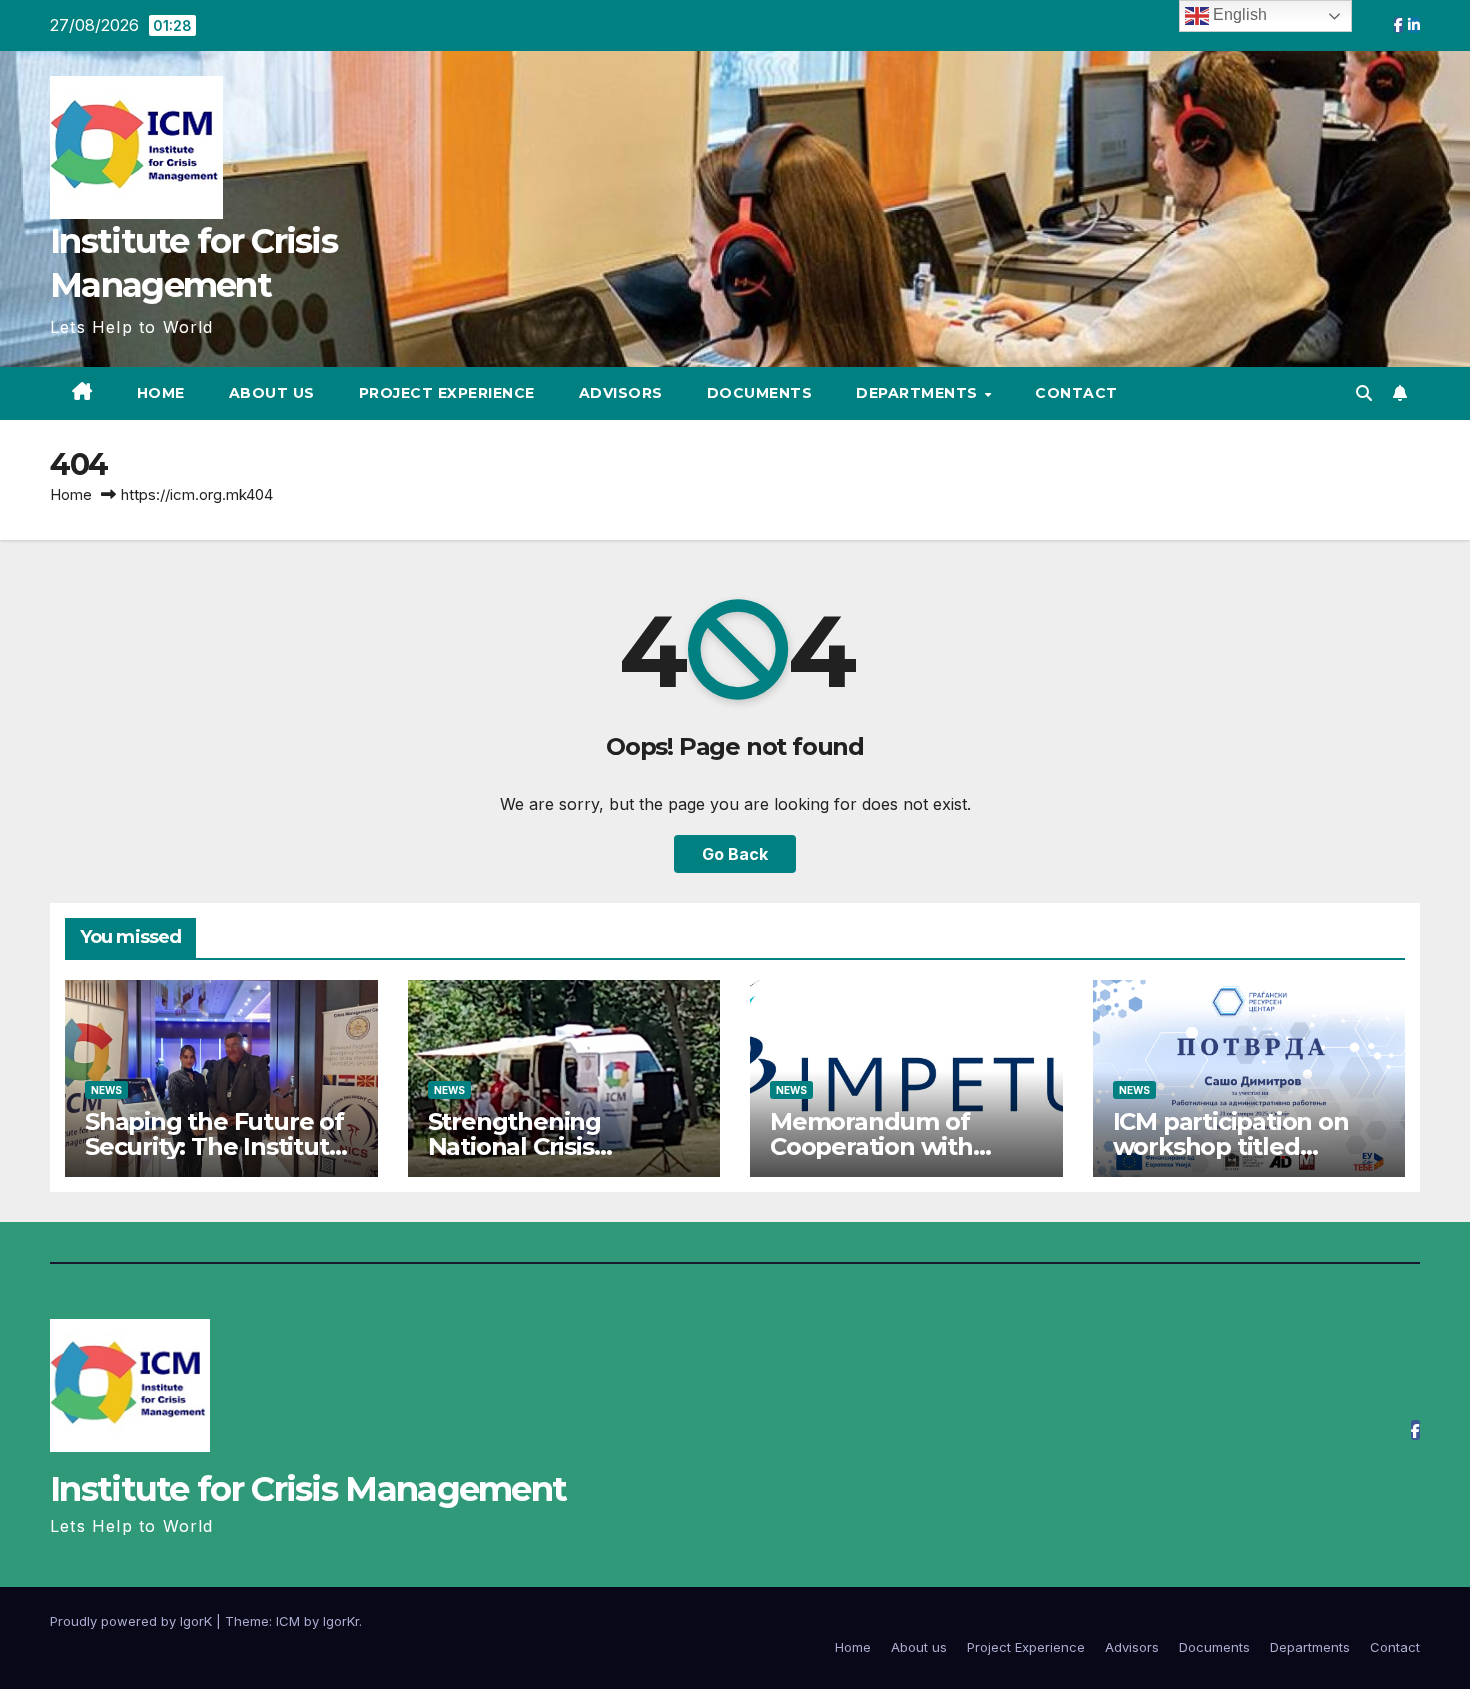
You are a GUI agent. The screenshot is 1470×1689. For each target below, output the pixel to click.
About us (272, 393)
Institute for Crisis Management (308, 1489)
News (106, 1090)
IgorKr (341, 1621)
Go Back (735, 854)
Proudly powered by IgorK (133, 1621)
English (1238, 14)
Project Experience (447, 393)
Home (161, 393)
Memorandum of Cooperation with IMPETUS (871, 1146)
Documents (760, 393)
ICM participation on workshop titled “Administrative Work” (1244, 1146)
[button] (1364, 393)
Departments (919, 393)
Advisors (621, 393)
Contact (1076, 393)
